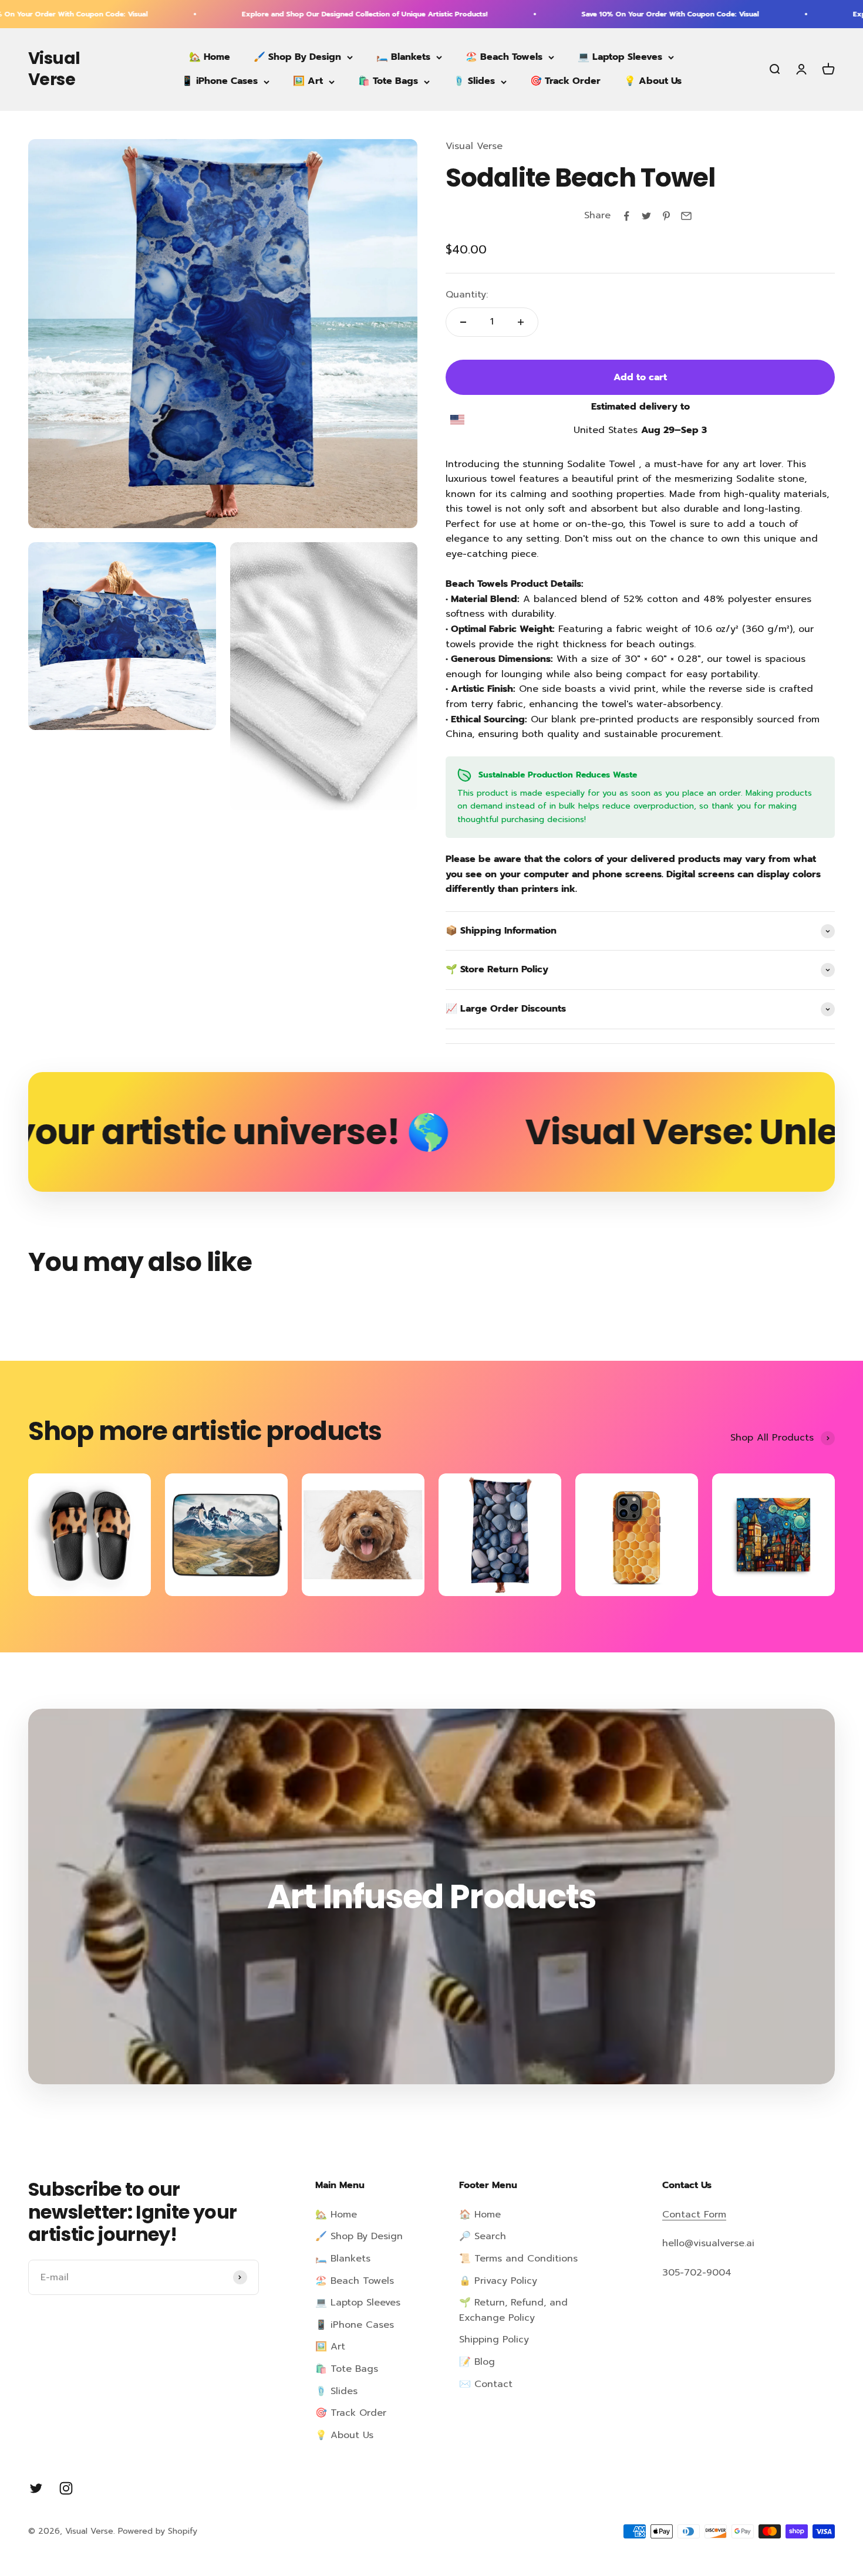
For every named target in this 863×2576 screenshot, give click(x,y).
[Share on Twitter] (646, 216)
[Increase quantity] (521, 322)
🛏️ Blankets (403, 57)
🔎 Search (483, 2236)
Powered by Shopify (158, 2531)
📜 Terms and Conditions (518, 2259)
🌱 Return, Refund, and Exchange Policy (513, 2310)
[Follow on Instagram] (66, 2488)
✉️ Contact (486, 2384)
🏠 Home (480, 2215)
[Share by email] (686, 216)
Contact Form (694, 2215)
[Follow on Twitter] (36, 2488)
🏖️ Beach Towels (504, 57)
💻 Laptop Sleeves (620, 57)
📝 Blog (477, 2362)
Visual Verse (474, 146)
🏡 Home (210, 57)
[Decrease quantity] (463, 322)
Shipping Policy (494, 2340)
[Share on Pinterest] (666, 216)
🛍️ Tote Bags (388, 82)
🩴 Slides (474, 82)
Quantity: (467, 295)
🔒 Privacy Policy (498, 2281)
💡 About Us (653, 82)
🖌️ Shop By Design (297, 57)
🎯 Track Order (565, 82)
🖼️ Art (308, 82)
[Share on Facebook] (626, 216)
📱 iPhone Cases (220, 82)
